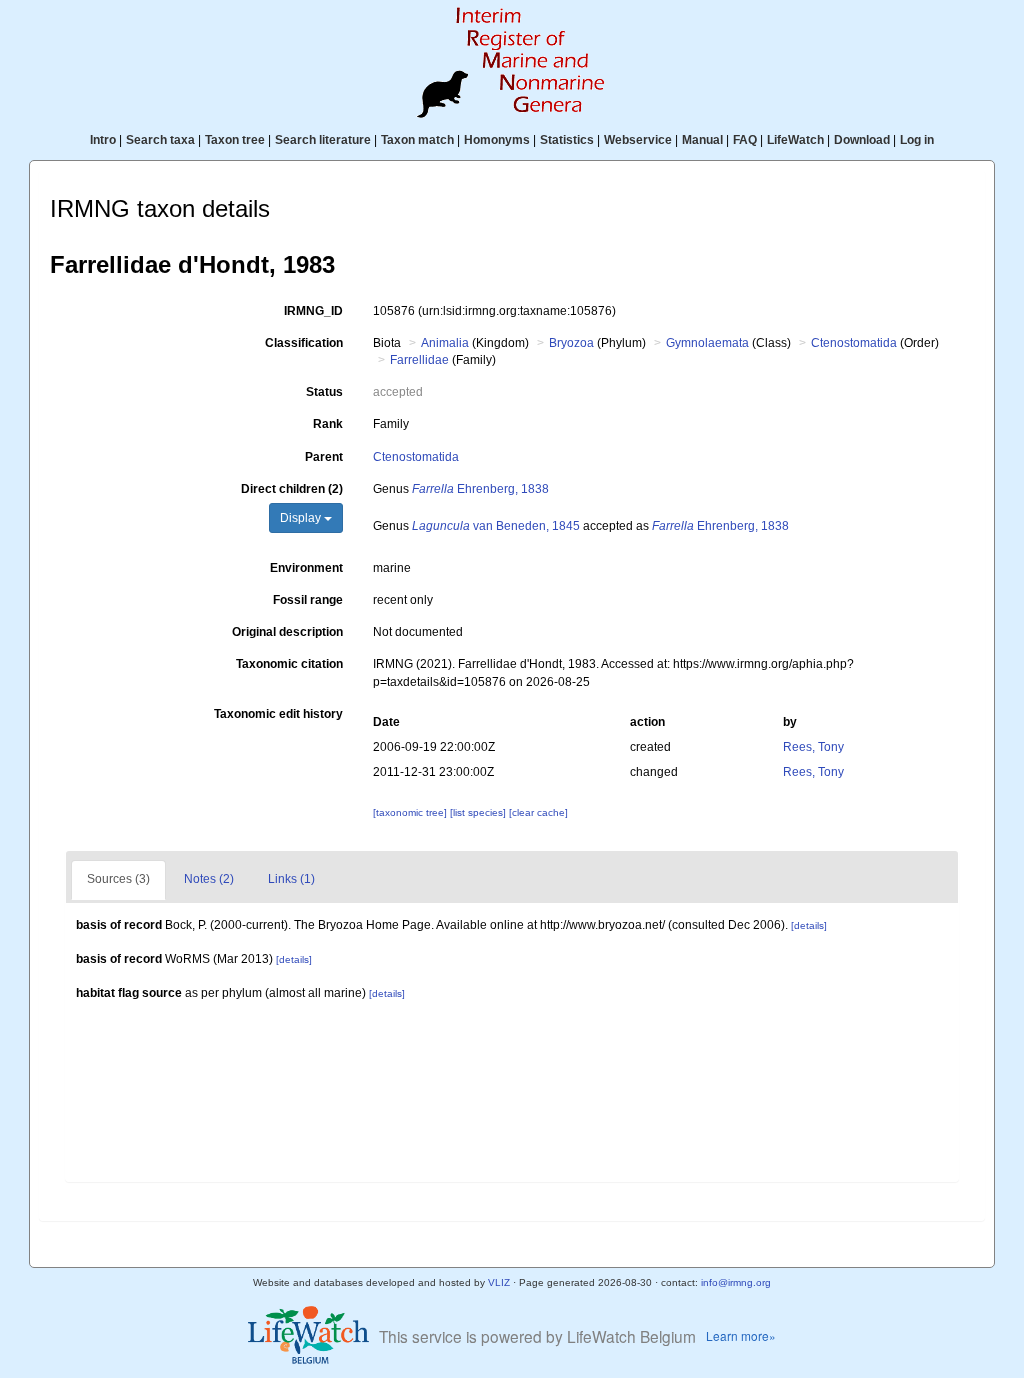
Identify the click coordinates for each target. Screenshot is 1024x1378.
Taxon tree (235, 140)
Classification (304, 343)
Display (302, 518)
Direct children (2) (292, 489)
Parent (324, 457)
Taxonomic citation (289, 664)
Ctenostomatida (854, 343)
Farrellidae (419, 360)
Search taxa (160, 140)
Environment (306, 568)
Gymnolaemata (707, 343)
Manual (702, 140)
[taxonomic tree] (411, 812)
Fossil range (308, 600)
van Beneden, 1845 (496, 526)
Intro (103, 140)
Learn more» (741, 1335)
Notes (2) (209, 879)
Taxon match (417, 140)
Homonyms (497, 140)
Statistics (567, 140)
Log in (917, 140)
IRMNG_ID (313, 311)
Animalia (445, 343)
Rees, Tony (813, 747)
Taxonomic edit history (278, 714)
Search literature (323, 140)
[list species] (479, 812)
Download (862, 140)
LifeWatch (795, 140)
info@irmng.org (736, 1282)
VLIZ (499, 1282)
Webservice (638, 140)
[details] (809, 925)
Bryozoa (571, 343)
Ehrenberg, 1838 (480, 489)
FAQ (745, 140)
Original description (287, 632)
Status (324, 392)
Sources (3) (118, 879)
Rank (328, 424)
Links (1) (291, 879)
